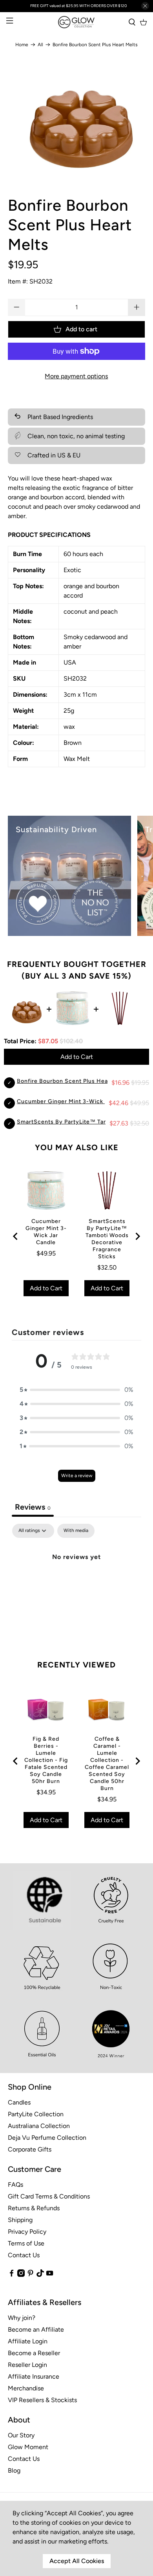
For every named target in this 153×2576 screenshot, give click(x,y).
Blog (14, 2470)
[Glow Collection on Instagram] (21, 2275)
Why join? (22, 2318)
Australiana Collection (39, 2126)
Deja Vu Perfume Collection (47, 2138)
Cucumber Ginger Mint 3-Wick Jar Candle (76, 1101)
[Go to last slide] (16, 1236)
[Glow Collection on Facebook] (12, 2275)
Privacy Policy (27, 2232)
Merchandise (26, 2388)
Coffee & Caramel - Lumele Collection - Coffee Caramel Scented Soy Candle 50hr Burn (107, 1764)
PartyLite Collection (36, 2114)
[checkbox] (76, 1531)
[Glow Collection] (77, 22)
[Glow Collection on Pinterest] (30, 2275)
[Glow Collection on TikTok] (40, 2275)
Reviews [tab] (33, 1507)
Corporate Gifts (30, 2149)
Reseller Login (27, 2365)
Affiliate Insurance (34, 2376)
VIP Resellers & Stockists (42, 2400)
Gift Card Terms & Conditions (49, 2196)
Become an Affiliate (36, 2329)
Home (22, 45)
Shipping (20, 2220)
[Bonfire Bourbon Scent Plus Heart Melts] (77, 118)
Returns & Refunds (34, 2208)
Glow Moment (28, 2447)
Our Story (21, 2435)
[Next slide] (137, 1236)
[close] (145, 6)
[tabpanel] (77, 1583)
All (40, 45)
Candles (19, 2102)
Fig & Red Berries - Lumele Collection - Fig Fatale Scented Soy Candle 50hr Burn (46, 1760)
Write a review (77, 1476)
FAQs (15, 2185)
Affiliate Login (28, 2341)
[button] (76, 1390)
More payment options (76, 376)
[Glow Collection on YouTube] (50, 2275)
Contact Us (24, 2255)
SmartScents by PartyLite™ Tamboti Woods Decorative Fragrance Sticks (107, 1239)
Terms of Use (26, 2243)
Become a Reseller (34, 2353)
